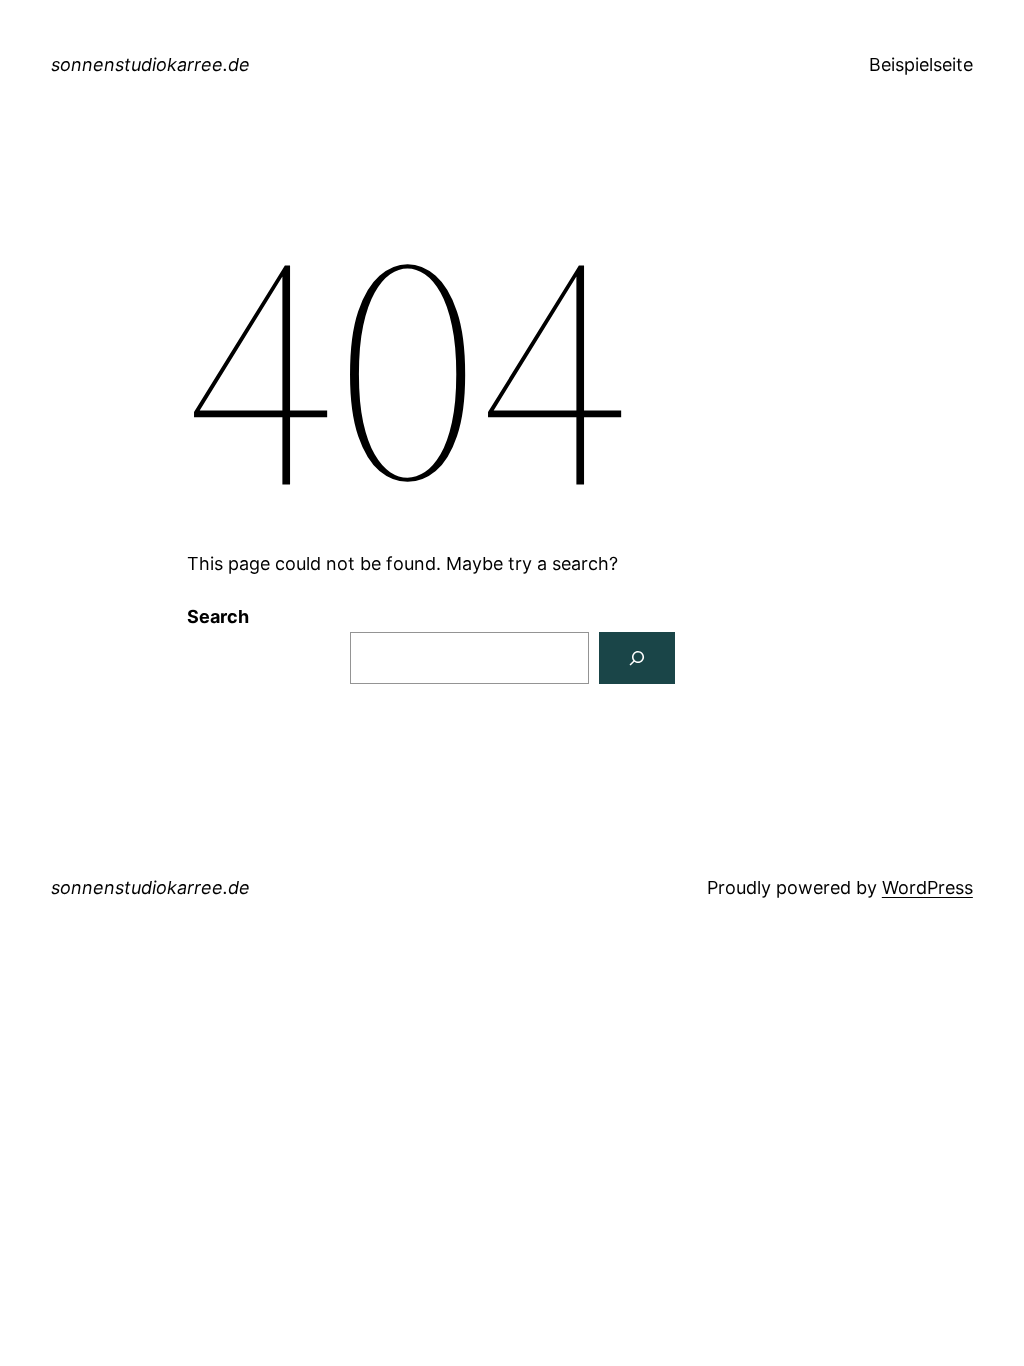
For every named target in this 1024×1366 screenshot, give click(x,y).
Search (218, 616)
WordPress (927, 887)
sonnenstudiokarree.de (150, 64)
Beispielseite (921, 64)
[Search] (637, 658)
